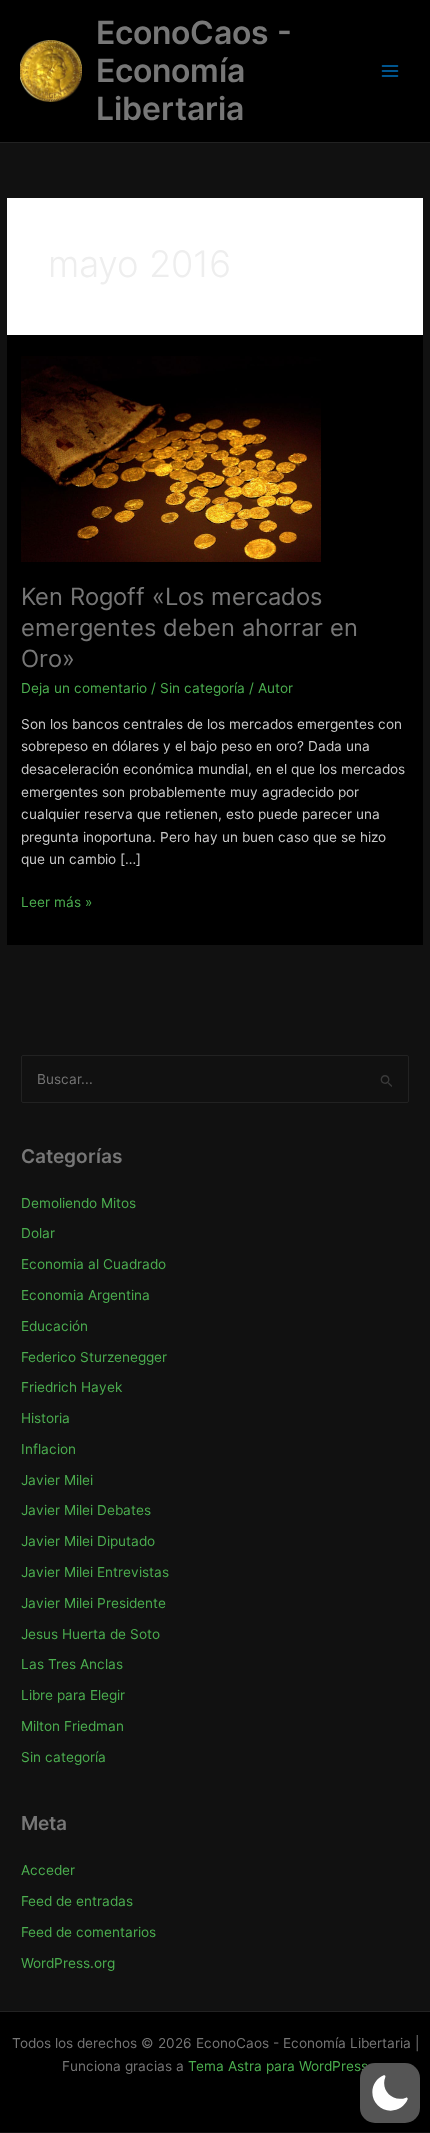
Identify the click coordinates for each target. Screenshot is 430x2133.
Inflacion (48, 1449)
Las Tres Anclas (72, 1664)
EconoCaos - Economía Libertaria (194, 71)
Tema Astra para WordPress (278, 2066)
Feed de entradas (77, 1901)
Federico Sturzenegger (94, 1357)
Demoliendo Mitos (78, 1203)
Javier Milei (57, 1480)
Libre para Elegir (73, 1695)
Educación (54, 1326)
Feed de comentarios (88, 1932)
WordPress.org (68, 1963)
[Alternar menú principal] (390, 71)
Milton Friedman (72, 1726)
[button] (390, 2093)
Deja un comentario (84, 688)
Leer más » (56, 903)
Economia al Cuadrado (93, 1264)
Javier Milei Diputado (88, 1541)
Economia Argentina (85, 1295)
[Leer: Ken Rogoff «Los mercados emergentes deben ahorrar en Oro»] (171, 457)
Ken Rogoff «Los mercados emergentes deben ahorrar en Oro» (189, 627)
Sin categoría (202, 688)
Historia (45, 1418)
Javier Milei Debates (86, 1510)
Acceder (48, 1870)
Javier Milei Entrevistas (95, 1572)
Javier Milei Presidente (93, 1603)
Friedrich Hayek (71, 1387)
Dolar (38, 1233)
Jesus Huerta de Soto (90, 1634)
